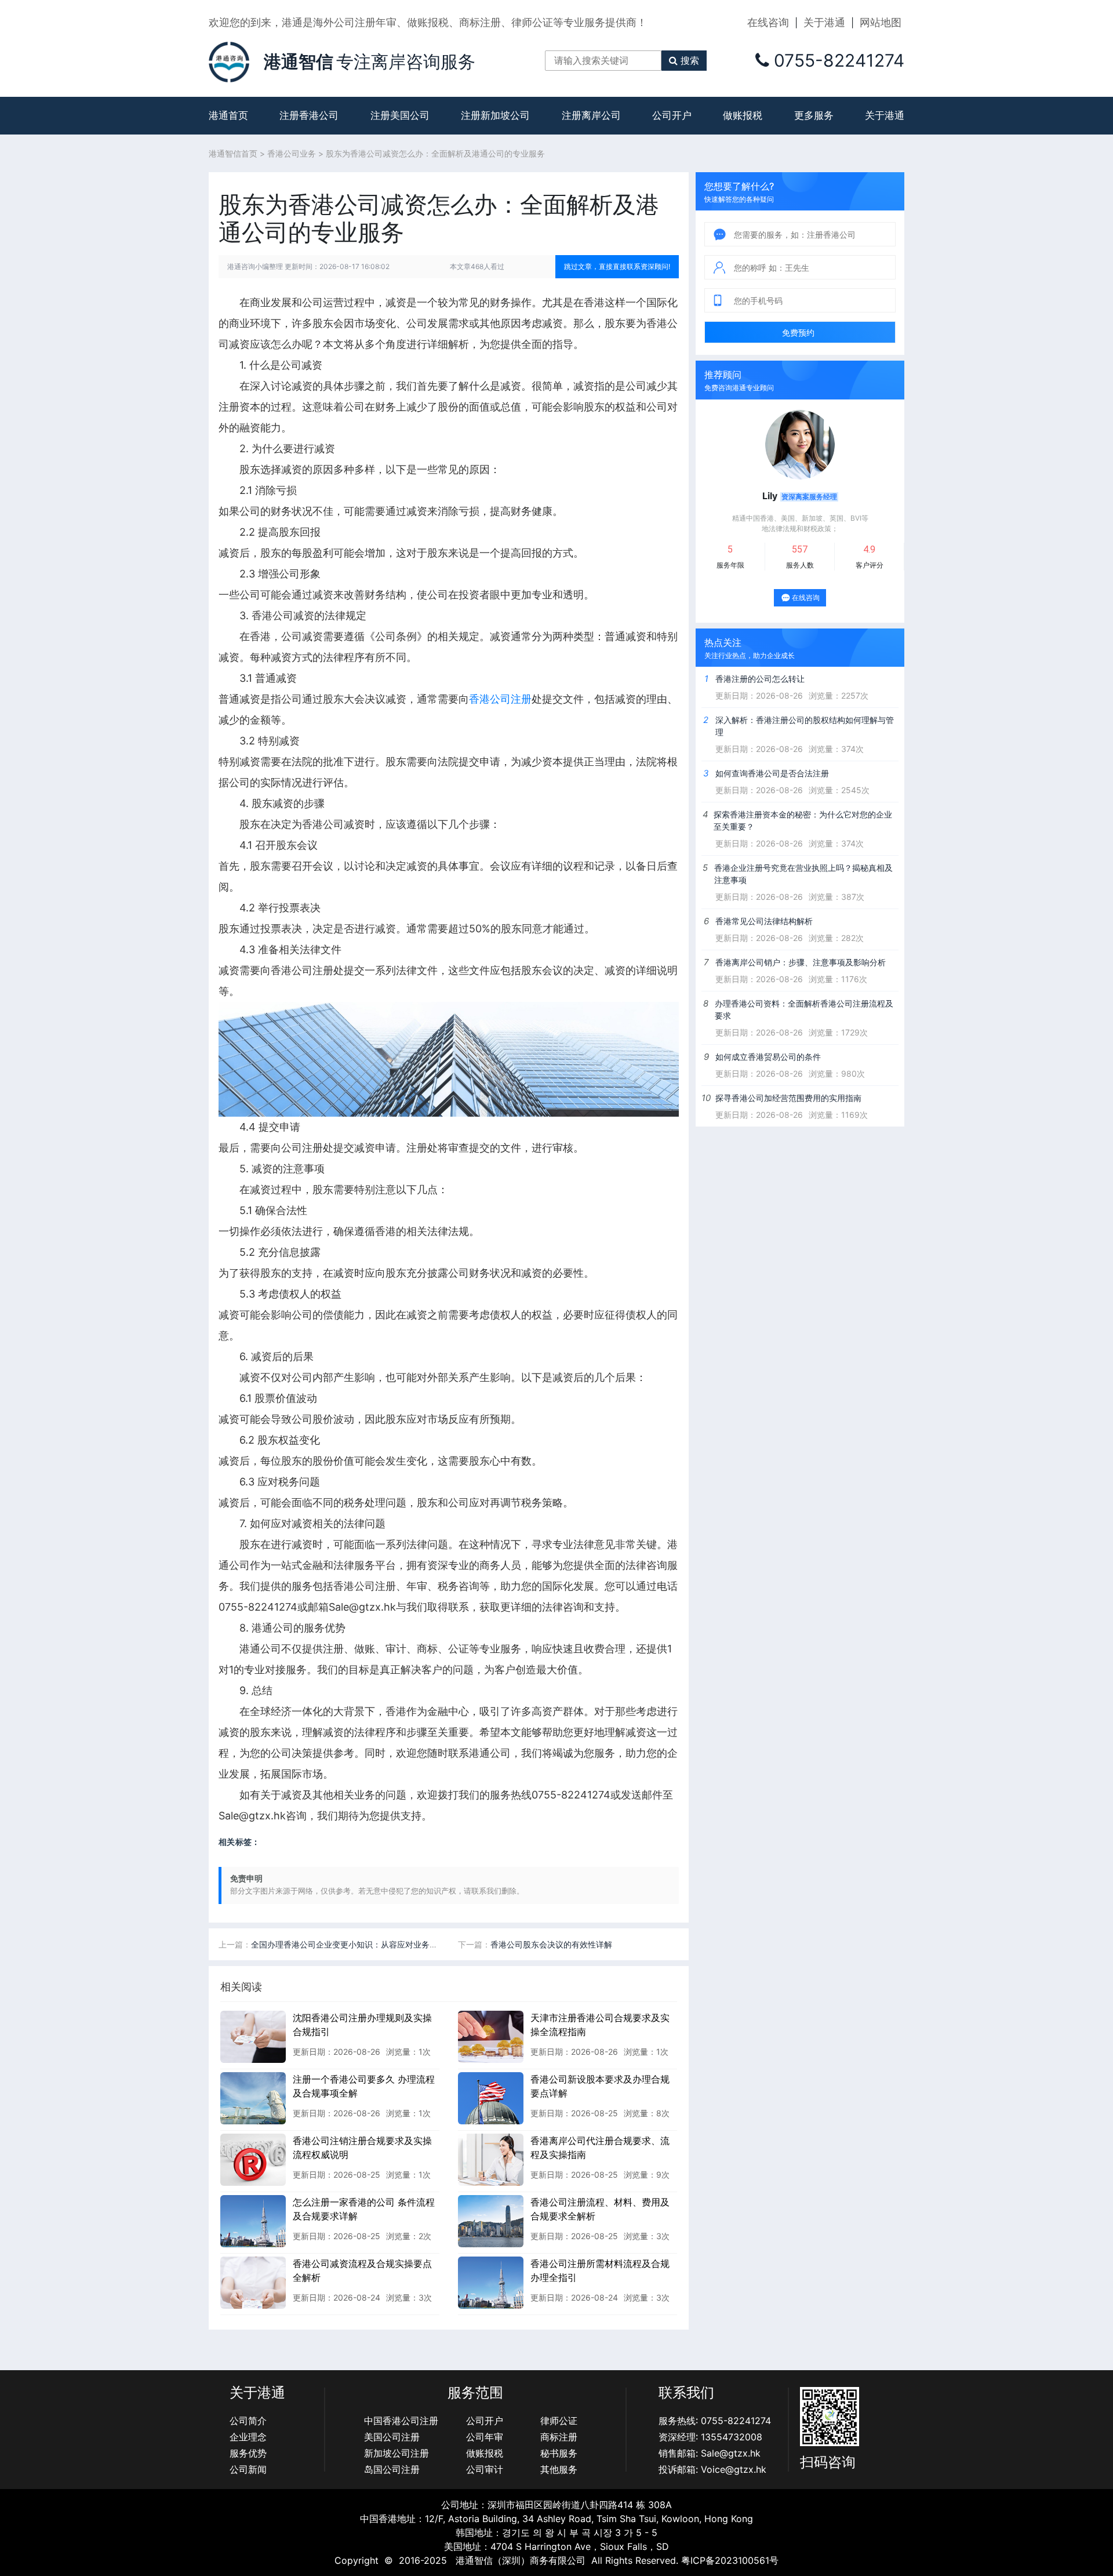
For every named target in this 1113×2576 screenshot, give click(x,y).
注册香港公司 (309, 115)
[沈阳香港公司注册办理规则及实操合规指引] (253, 2036)
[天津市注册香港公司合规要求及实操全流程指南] (491, 2036)
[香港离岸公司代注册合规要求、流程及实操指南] (491, 2159)
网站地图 (881, 22)
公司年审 (485, 2437)
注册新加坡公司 (495, 115)
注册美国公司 (400, 115)
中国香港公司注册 (401, 2421)
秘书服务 (559, 2453)
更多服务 (814, 115)
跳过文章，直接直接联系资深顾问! (617, 266)
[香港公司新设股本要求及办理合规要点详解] (491, 2098)
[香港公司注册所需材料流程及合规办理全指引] (491, 2282)
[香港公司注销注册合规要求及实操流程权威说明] (253, 2159)
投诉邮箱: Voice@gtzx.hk (712, 2469)
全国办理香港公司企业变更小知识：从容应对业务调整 (348, 1944)
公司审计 (485, 2469)
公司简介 (248, 2421)
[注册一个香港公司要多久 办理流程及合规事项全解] (253, 2098)
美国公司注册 (392, 2437)
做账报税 (743, 115)
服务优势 (248, 2453)
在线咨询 (768, 22)
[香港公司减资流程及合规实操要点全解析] (253, 2282)
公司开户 (672, 115)
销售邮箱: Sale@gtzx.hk (710, 2453)
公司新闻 (248, 2469)
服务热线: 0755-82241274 (715, 2421)
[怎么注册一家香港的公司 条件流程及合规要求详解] (253, 2221)
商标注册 (559, 2437)
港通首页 (228, 115)
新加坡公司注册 (397, 2453)
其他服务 (559, 2469)
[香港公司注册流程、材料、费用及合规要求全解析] (491, 2221)
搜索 (690, 60)
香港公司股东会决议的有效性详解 (551, 1944)
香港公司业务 (292, 153)
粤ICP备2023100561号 (730, 2560)
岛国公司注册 (392, 2469)
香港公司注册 (500, 699)
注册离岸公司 (591, 115)
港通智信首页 (233, 153)
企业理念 (248, 2437)
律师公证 (559, 2421)
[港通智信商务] (229, 61)
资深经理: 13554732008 (710, 2437)
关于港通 (824, 22)
